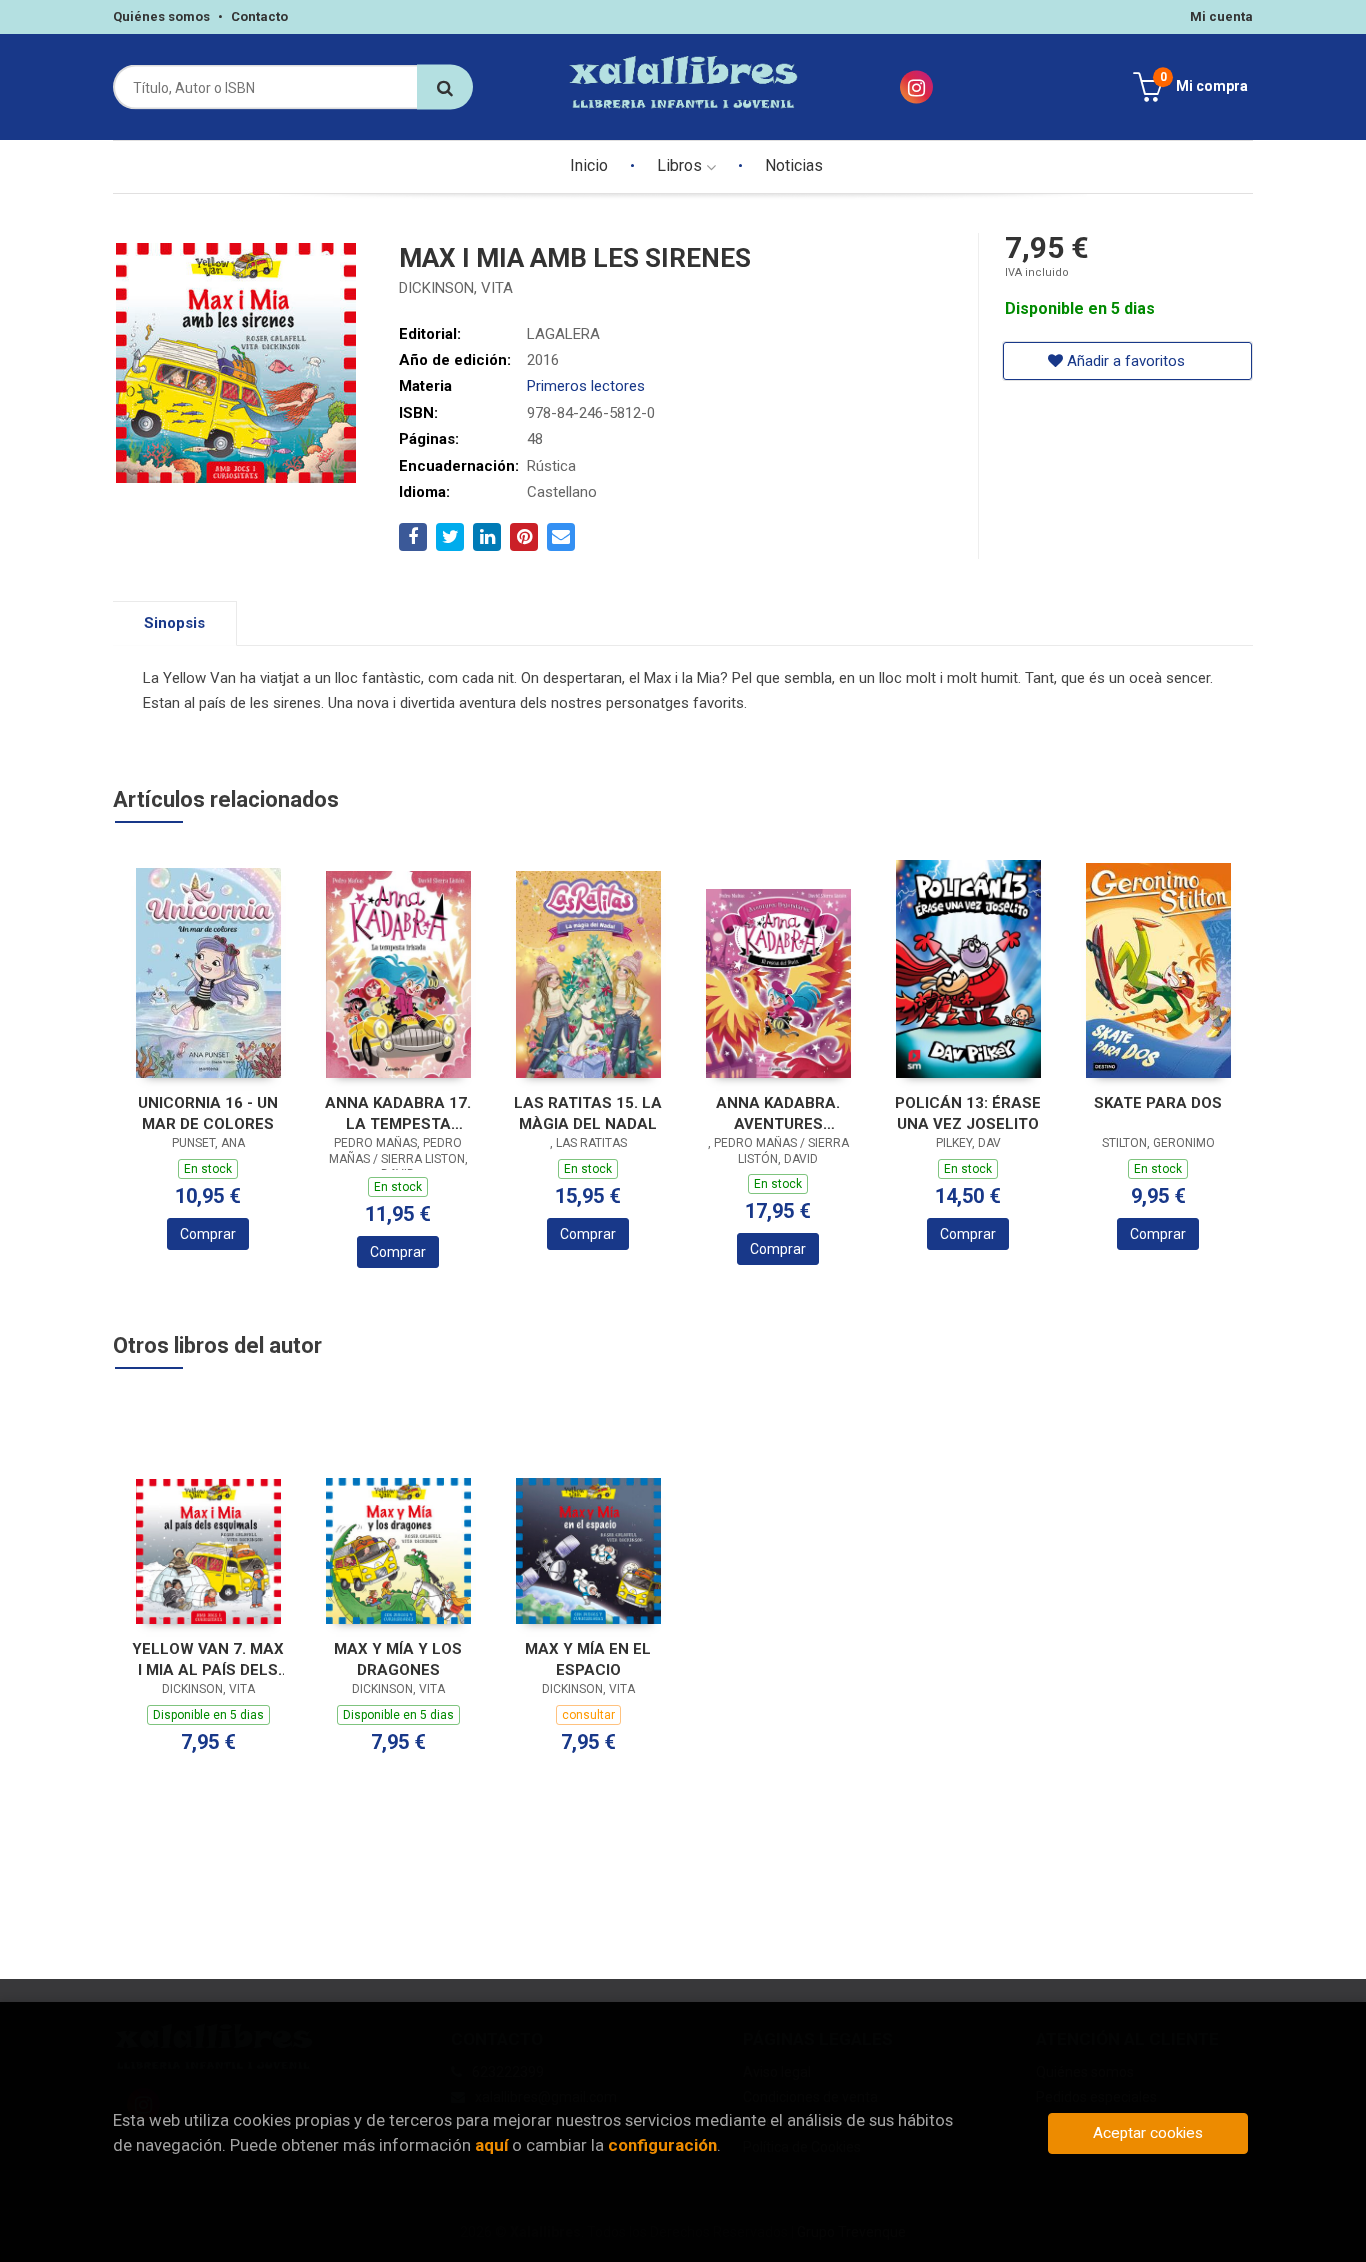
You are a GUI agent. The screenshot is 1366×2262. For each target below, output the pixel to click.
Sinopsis (174, 623)
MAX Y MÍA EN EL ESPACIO (588, 1659)
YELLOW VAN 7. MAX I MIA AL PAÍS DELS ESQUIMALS (208, 1659)
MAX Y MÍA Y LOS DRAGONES (398, 1659)
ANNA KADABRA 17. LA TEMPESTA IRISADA (398, 1113)
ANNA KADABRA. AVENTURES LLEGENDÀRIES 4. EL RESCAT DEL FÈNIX (778, 1113)
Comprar (208, 1234)
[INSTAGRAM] (916, 87)
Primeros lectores (586, 386)
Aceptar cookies (1148, 2133)
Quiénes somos (161, 16)
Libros (681, 165)
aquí (491, 2145)
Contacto (259, 16)
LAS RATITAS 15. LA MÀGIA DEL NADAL (588, 1113)
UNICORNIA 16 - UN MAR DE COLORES (208, 1113)
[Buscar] (445, 87)
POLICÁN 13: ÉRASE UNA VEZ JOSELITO (968, 1113)
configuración (662, 2145)
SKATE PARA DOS (1158, 1103)
